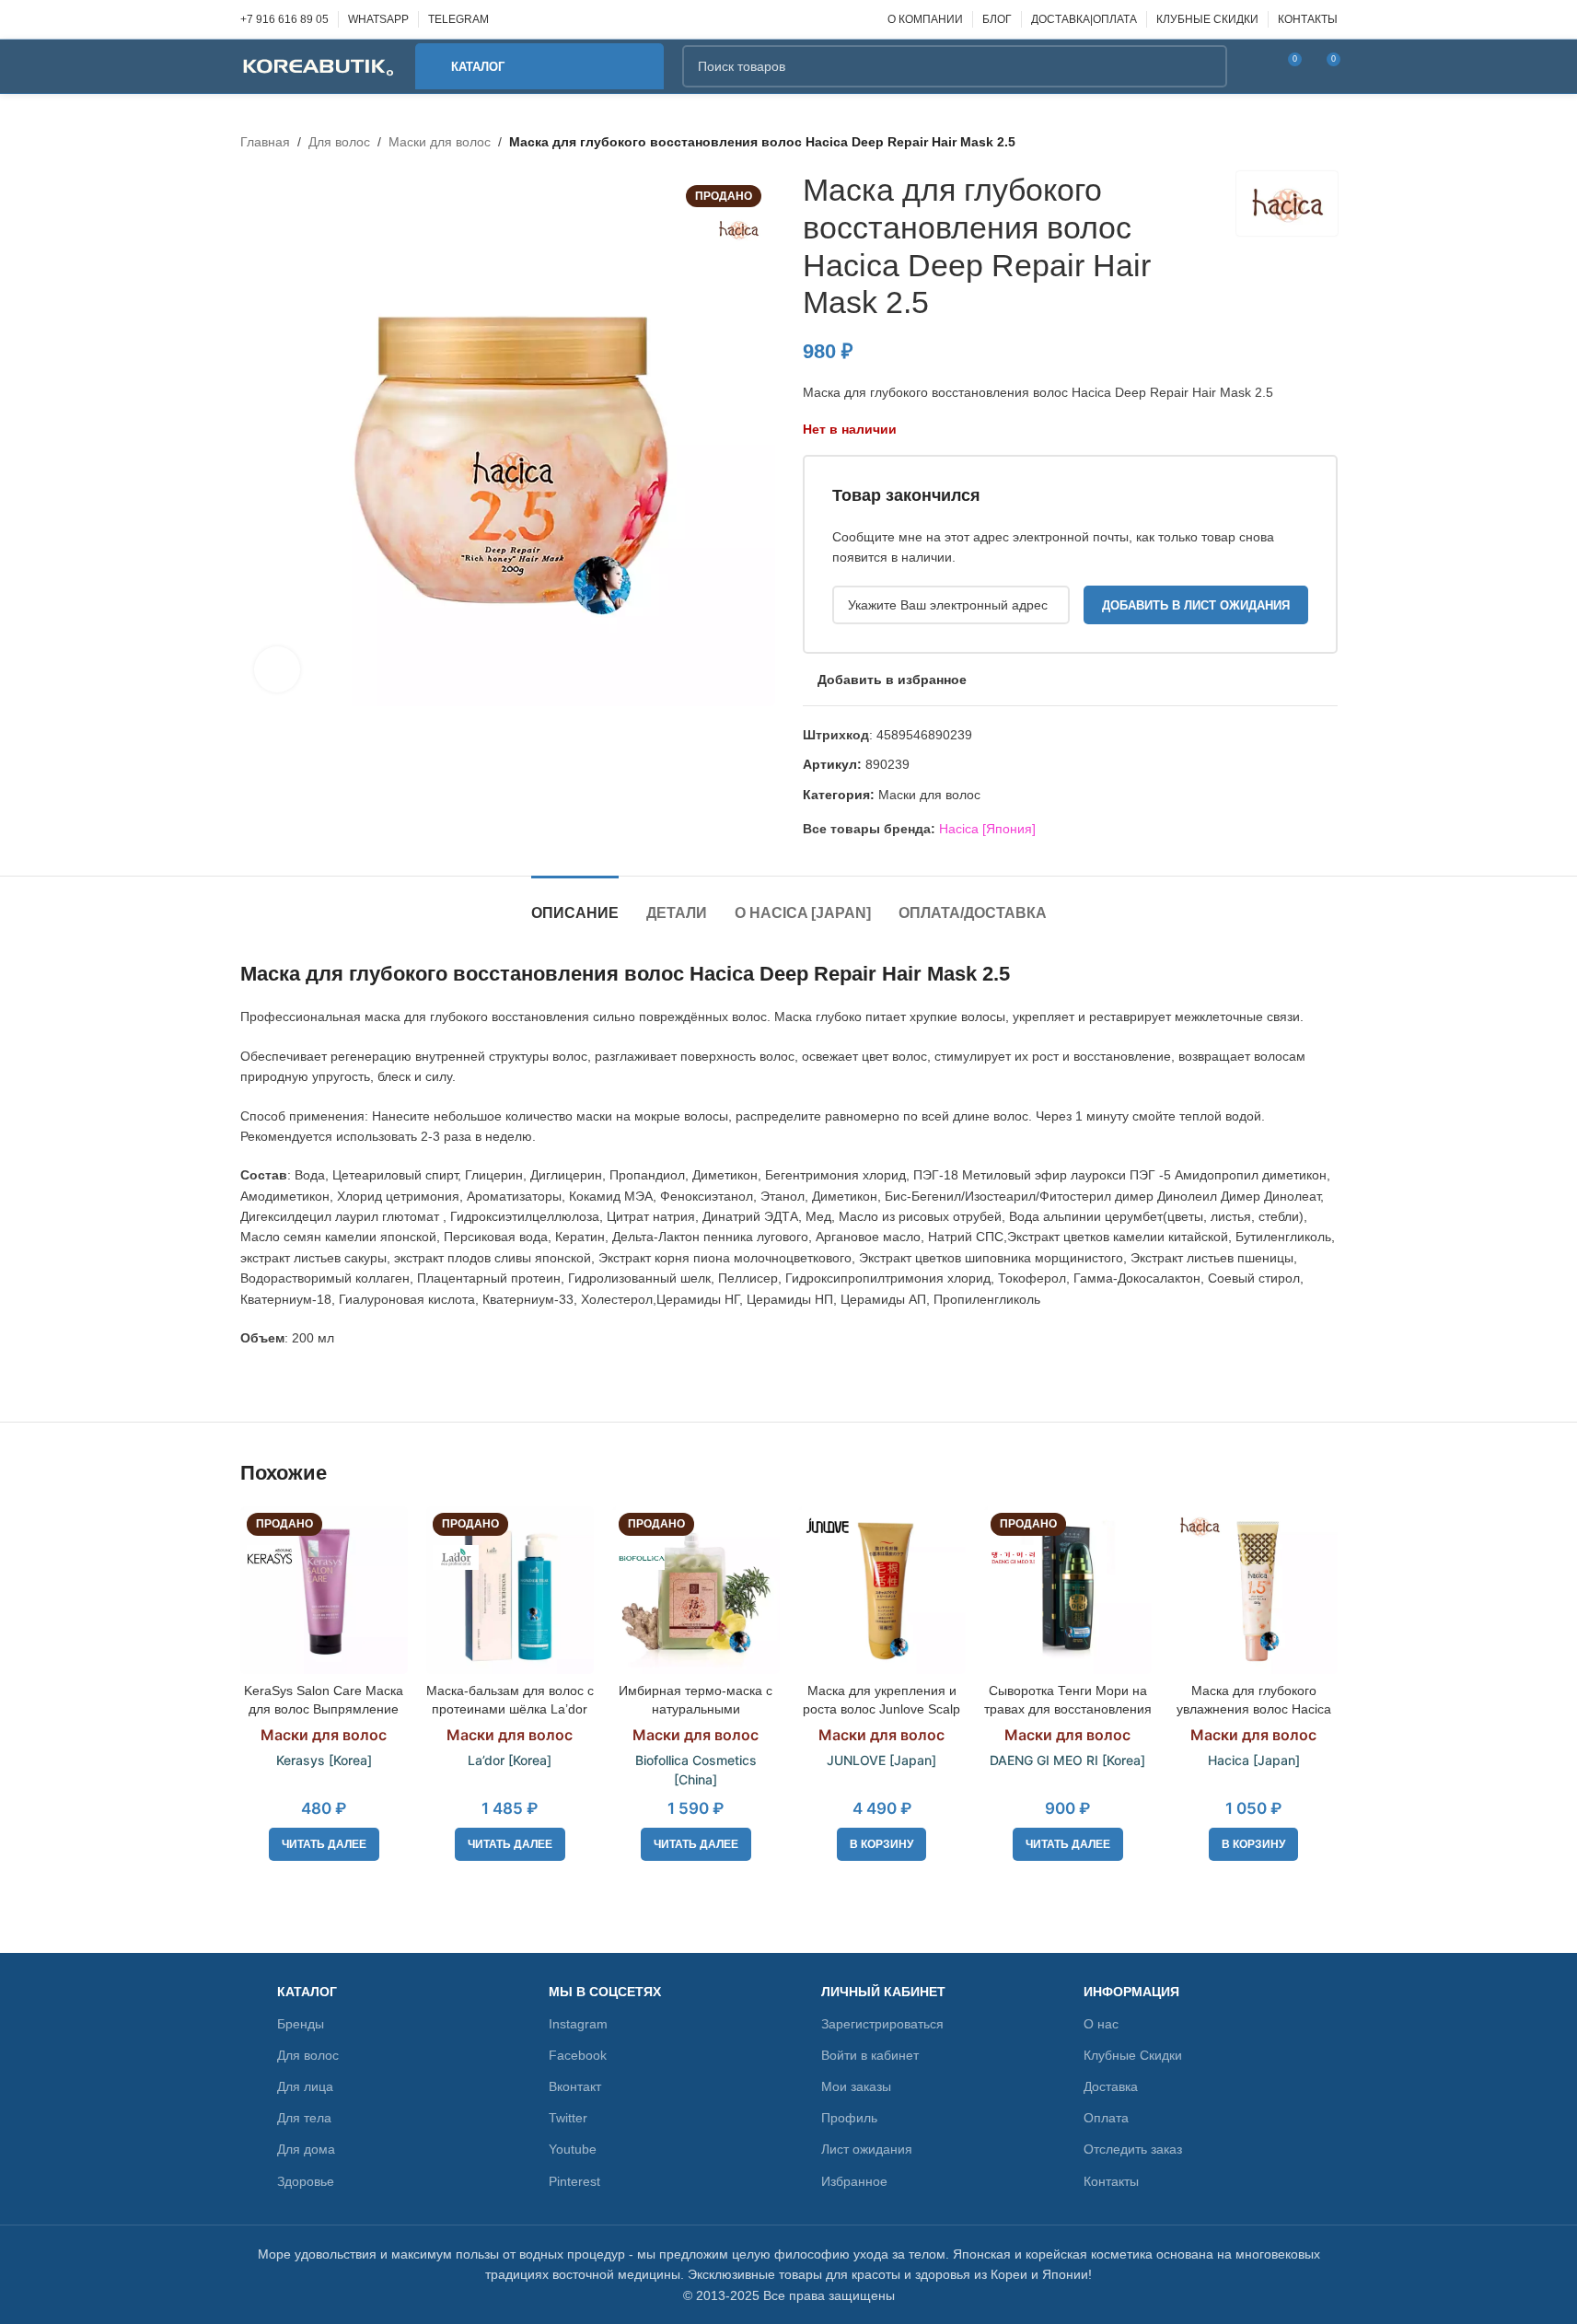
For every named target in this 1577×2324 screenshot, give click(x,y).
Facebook (578, 2055)
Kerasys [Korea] (324, 1760)
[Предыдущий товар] (1282, 142)
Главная (265, 142)
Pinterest (574, 2181)
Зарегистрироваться (882, 2024)
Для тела (304, 2118)
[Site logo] (319, 65)
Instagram (578, 2024)
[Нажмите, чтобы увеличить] (277, 669)
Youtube (573, 2149)
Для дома (306, 2149)
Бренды (301, 2024)
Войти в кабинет (870, 2055)
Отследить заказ (1133, 2149)
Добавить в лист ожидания (1196, 605)
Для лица (305, 2086)
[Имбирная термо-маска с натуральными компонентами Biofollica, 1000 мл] (696, 1590)
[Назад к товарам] (1305, 142)
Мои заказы (856, 2086)
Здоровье (306, 2181)
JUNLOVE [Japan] (881, 1760)
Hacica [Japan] (1254, 1760)
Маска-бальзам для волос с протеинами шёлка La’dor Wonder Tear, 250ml (510, 1708)
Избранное (854, 2181)
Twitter (568, 2118)
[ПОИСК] (1206, 66)
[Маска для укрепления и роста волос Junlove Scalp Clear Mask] (882, 1590)
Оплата (1106, 2118)
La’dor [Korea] (510, 1760)
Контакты (1111, 2181)
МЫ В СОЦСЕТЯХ (605, 1992)
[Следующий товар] (1327, 142)
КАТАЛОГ (307, 1992)
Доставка (1111, 2086)
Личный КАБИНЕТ (883, 1992)
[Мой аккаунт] (1253, 66)
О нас (1101, 2024)
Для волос (339, 142)
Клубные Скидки (1133, 2055)
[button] (881, 1844)
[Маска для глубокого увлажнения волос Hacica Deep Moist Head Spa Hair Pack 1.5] (1254, 1590)
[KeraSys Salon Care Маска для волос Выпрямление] (324, 1590)
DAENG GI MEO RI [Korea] (1067, 1760)
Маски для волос (440, 142)
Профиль (849, 2118)
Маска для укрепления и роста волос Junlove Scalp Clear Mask (881, 1708)
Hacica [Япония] (987, 829)
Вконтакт (575, 2086)
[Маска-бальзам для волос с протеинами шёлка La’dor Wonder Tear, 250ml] (510, 1590)
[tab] (575, 904)
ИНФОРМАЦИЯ (1131, 1992)
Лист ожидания (867, 2149)
